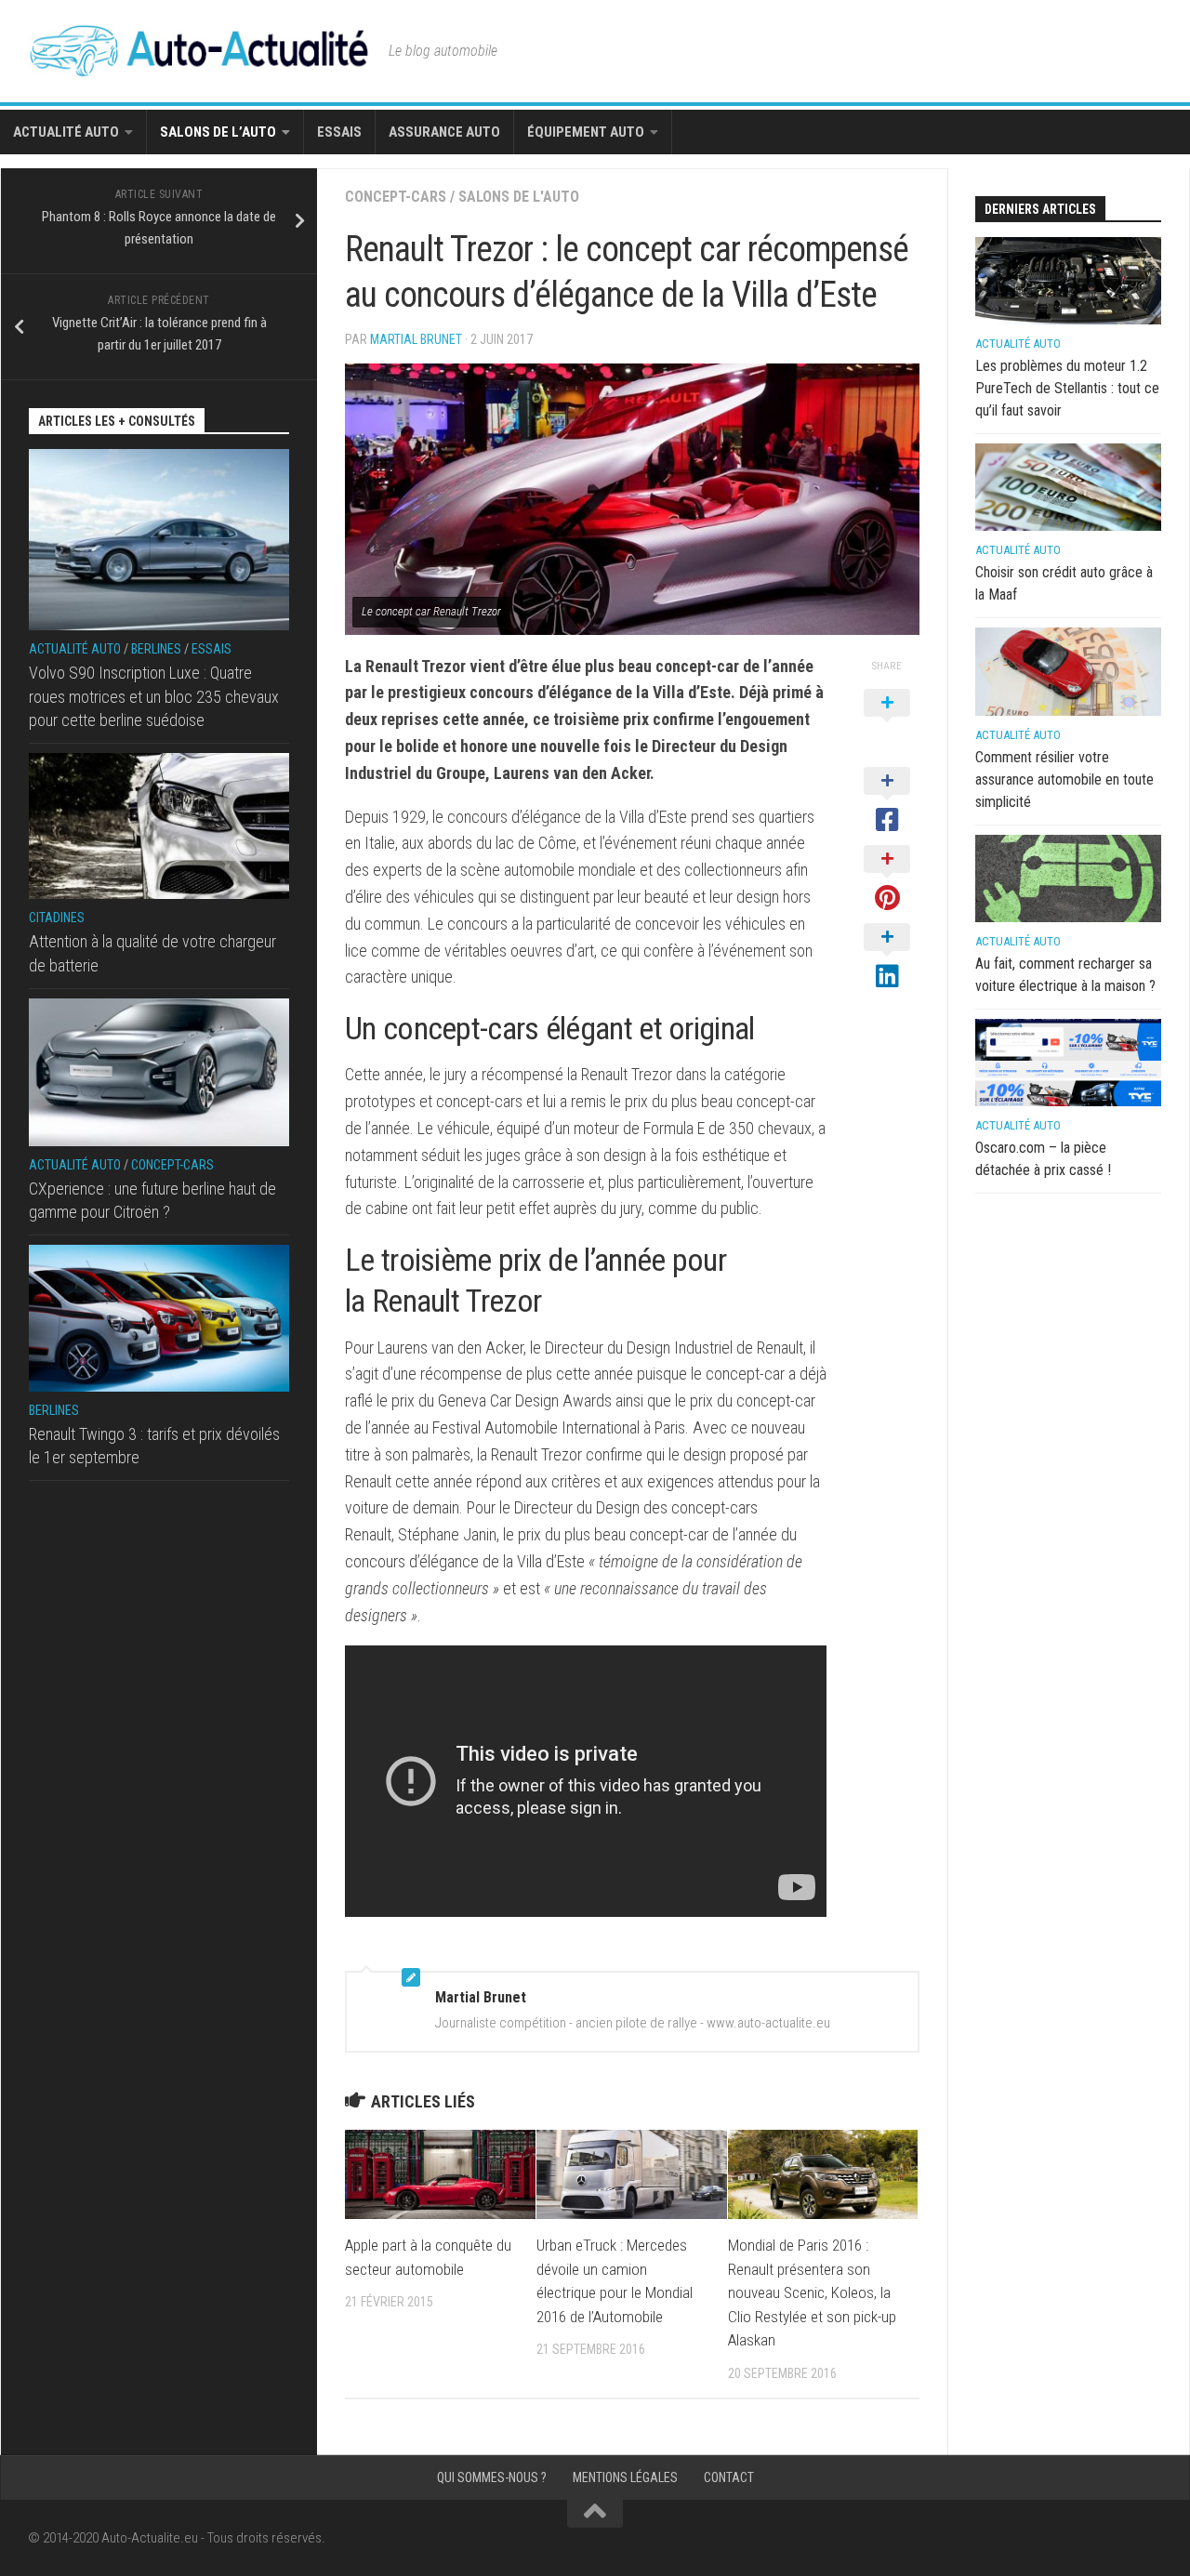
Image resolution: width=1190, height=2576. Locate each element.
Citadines (57, 918)
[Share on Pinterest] (887, 879)
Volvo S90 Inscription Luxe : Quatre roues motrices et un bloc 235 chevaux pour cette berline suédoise (154, 696)
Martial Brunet (416, 339)
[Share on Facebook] (887, 801)
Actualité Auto (66, 132)
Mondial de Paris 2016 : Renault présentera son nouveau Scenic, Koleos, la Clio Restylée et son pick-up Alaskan (812, 2292)
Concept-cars (396, 197)
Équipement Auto (586, 132)
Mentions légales (625, 2477)
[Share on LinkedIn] (887, 958)
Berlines (156, 649)
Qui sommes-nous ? (492, 2477)
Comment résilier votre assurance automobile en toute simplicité (1064, 779)
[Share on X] (887, 723)
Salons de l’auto (218, 132)
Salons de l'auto (519, 197)
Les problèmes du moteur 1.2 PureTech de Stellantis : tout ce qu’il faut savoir (1067, 388)
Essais (339, 132)
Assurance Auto (444, 132)
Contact (729, 2477)
